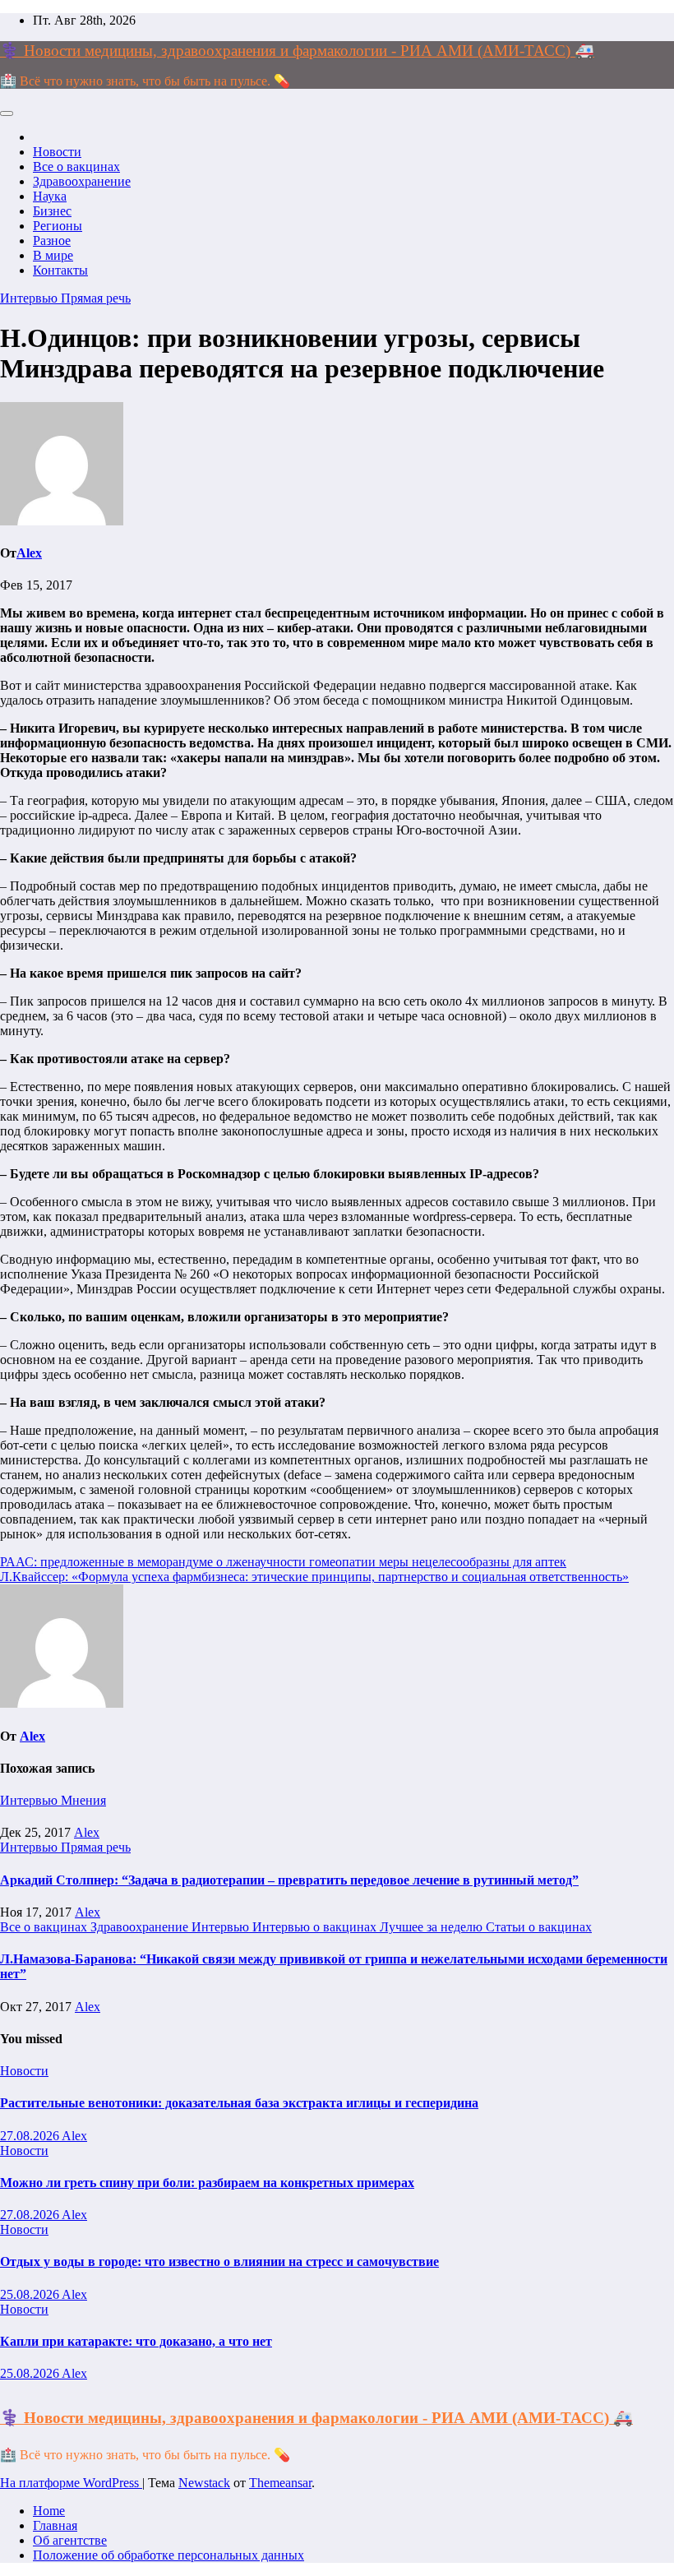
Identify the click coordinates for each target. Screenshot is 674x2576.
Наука (50, 196)
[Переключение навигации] (7, 113)
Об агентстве (70, 2540)
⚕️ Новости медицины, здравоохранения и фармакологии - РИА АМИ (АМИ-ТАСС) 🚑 (297, 51)
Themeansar (280, 2483)
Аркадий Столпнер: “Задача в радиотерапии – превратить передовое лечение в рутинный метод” (289, 1880)
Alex (29, 553)
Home (49, 2511)
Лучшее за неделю (433, 1927)
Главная (55, 2525)
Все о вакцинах (76, 166)
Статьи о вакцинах (539, 1927)
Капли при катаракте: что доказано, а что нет (136, 2341)
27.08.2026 (31, 2136)
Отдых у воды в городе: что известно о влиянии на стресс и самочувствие (219, 2262)
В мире (53, 255)
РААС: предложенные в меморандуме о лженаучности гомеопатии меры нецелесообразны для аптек (283, 1562)
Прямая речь (96, 298)
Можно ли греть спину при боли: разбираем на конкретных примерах (207, 2183)
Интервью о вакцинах (316, 1927)
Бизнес (52, 211)
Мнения (83, 1800)
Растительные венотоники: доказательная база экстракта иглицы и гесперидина (239, 2103)
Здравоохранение (82, 181)
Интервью (30, 298)
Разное (52, 240)
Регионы (58, 226)
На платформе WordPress (71, 2483)
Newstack (204, 2483)
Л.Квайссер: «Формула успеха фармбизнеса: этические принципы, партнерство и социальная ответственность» (314, 1577)
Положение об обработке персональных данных (168, 2555)
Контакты (60, 270)
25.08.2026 (31, 2294)
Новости (57, 152)
